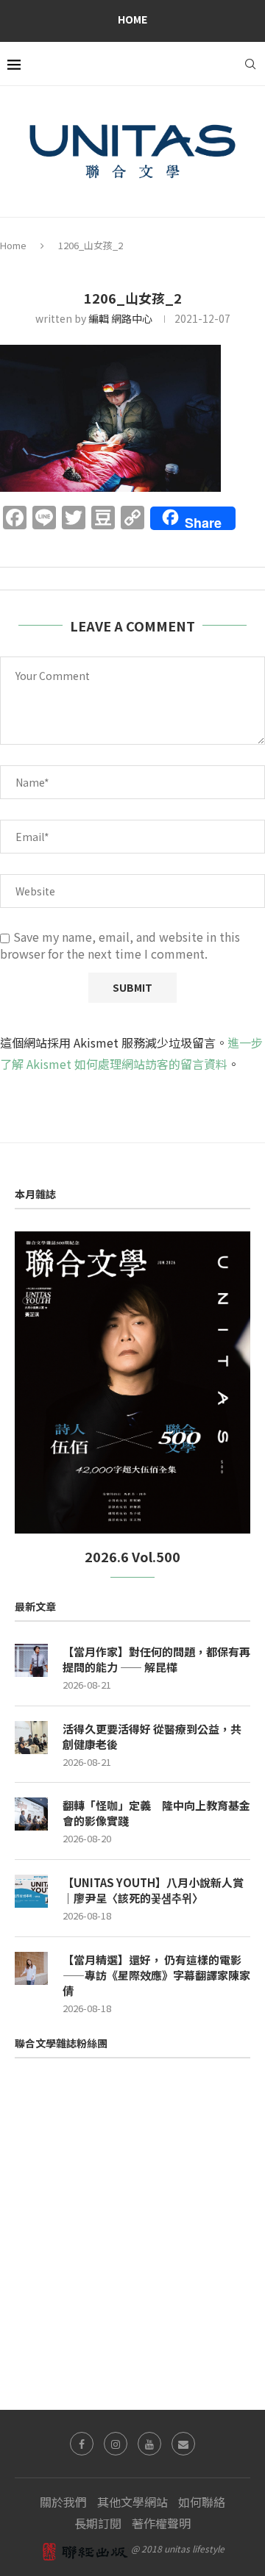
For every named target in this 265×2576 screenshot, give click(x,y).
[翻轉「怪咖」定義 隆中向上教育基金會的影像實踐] (31, 1814)
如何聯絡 (202, 2502)
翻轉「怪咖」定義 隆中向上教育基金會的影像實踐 (156, 1813)
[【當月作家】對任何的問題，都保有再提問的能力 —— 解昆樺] (31, 1660)
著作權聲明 (161, 2523)
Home (132, 19)
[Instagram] (116, 2444)
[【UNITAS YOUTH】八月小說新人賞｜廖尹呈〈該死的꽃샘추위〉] (31, 1891)
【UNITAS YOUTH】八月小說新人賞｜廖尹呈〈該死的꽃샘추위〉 (153, 1890)
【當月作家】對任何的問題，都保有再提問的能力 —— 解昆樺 (156, 1659)
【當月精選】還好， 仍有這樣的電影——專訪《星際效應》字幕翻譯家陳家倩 (156, 1975)
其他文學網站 (132, 2502)
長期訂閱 (98, 2523)
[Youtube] (149, 2444)
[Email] (183, 2444)
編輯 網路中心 (120, 318)
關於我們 (63, 2502)
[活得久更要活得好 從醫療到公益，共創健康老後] (31, 1738)
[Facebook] (82, 2444)
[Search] (250, 64)
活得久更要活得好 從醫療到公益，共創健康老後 (152, 1736)
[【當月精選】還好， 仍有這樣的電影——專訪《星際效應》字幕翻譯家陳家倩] (31, 1968)
